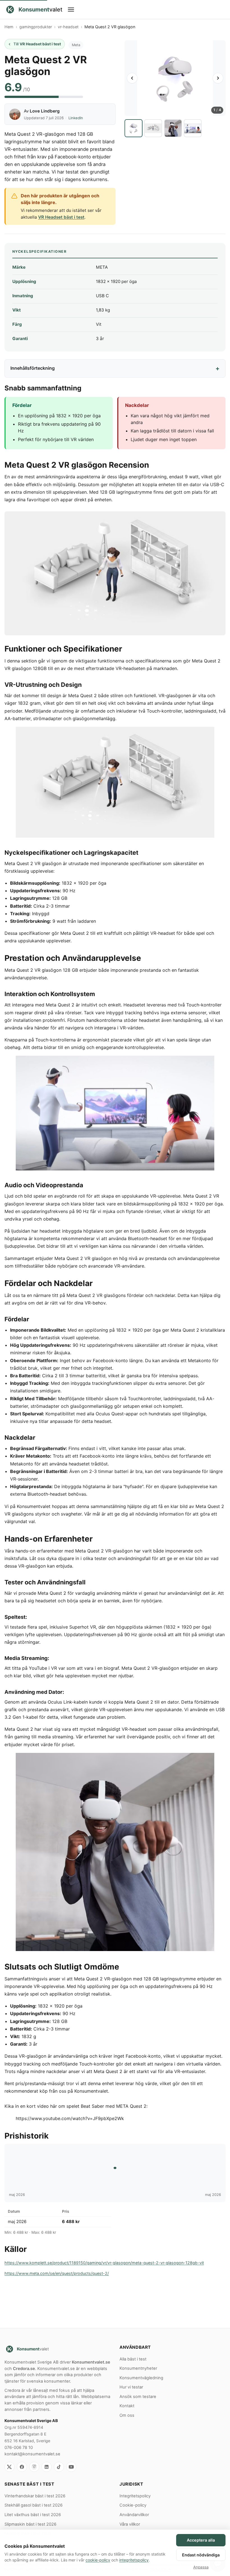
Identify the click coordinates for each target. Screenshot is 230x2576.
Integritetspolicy (135, 2496)
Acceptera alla (201, 2540)
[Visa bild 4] (193, 128)
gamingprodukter (36, 27)
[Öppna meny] (144, 10)
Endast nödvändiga (201, 2555)
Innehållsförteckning (33, 368)
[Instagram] (34, 2467)
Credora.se (24, 2369)
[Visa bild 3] (173, 128)
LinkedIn (76, 118)
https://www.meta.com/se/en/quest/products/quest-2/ (57, 2273)
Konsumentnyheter (138, 2368)
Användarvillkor (134, 2515)
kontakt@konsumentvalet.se (32, 2454)
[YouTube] (71, 2467)
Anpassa (201, 2567)
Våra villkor (130, 2524)
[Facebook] (22, 2467)
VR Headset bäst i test (61, 217)
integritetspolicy (134, 2560)
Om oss (127, 2415)
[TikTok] (59, 2467)
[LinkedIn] (47, 2467)
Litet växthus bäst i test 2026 (33, 2515)
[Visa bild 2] (153, 128)
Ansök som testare (138, 2397)
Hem (9, 27)
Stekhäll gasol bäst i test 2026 (34, 2505)
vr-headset (68, 27)
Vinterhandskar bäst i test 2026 (35, 2496)
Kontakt (127, 2406)
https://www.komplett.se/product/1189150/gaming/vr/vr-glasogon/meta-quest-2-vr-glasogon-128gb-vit (104, 2263)
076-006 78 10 (19, 2448)
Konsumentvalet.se (91, 2362)
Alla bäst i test (133, 2359)
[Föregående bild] (132, 78)
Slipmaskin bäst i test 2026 (30, 2524)
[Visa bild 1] (134, 128)
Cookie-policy (133, 2505)
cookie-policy (98, 2560)
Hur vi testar (131, 2387)
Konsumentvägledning (141, 2378)
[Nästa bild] (218, 78)
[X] (10, 2467)
